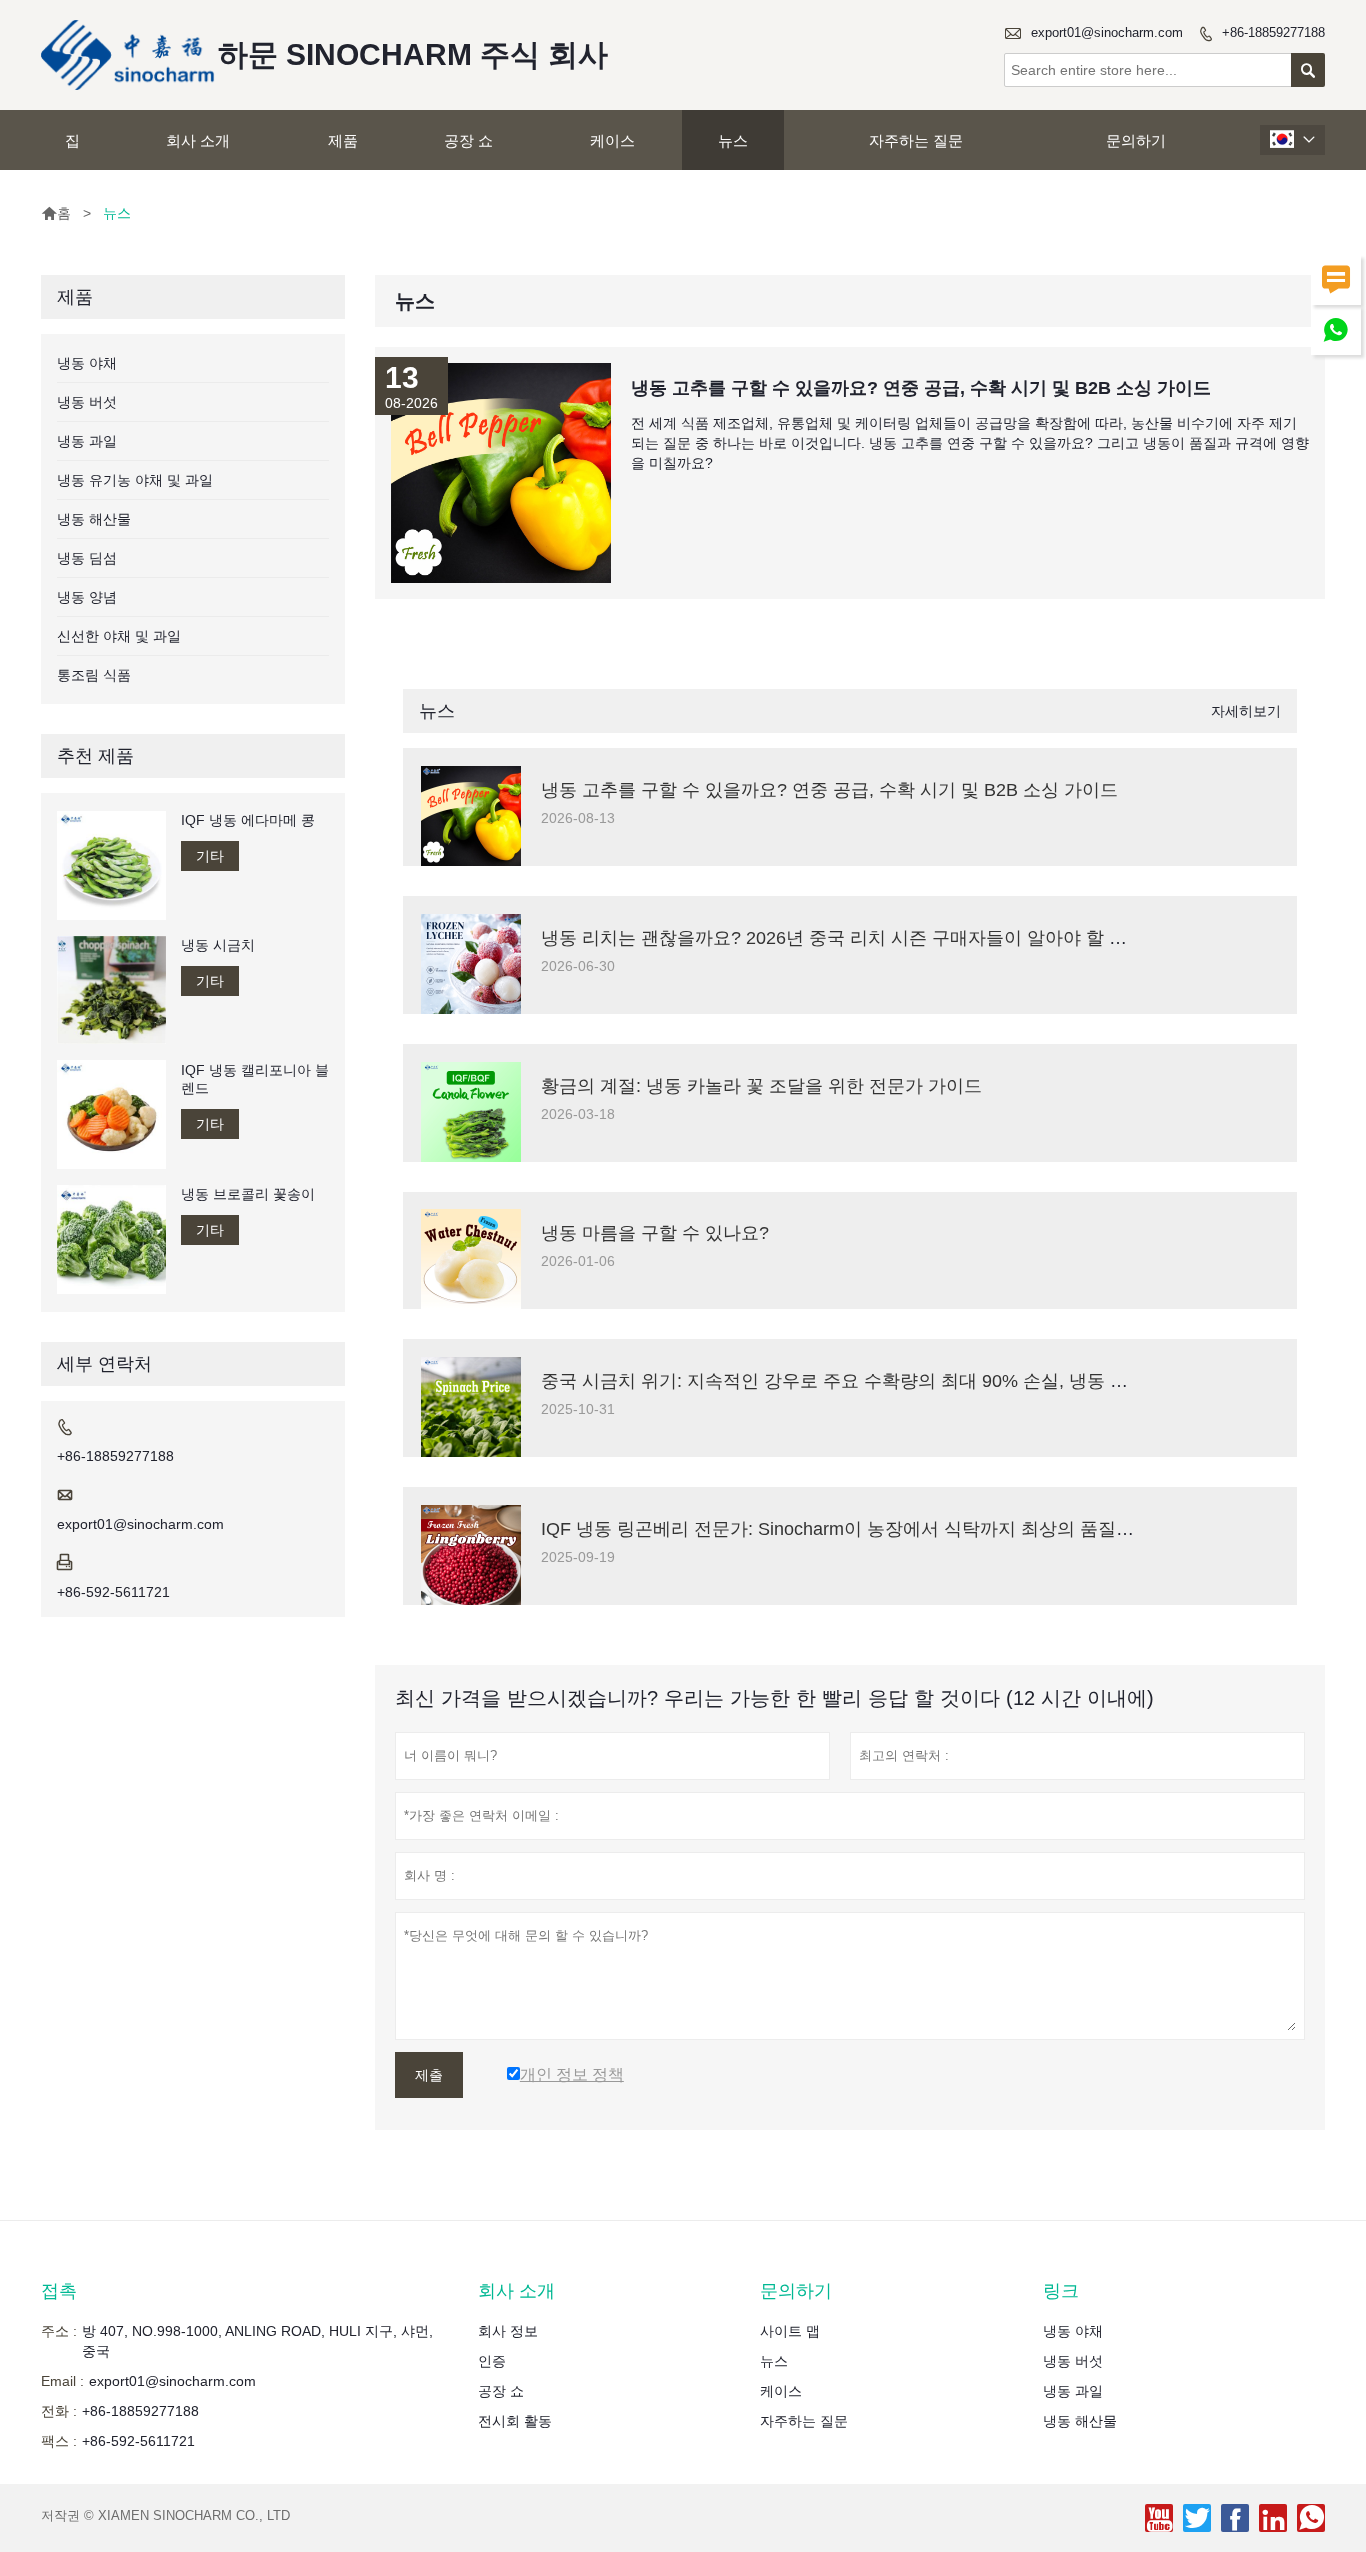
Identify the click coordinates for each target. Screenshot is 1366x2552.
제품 (343, 140)
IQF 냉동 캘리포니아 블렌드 (255, 1078)
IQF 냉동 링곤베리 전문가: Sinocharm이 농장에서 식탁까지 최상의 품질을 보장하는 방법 (896, 1529)
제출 (429, 2075)
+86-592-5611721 (113, 1592)
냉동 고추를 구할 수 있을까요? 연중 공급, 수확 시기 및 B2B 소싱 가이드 (829, 790)
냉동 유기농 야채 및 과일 (135, 480)
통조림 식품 (94, 675)
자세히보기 (1246, 711)
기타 (210, 856)
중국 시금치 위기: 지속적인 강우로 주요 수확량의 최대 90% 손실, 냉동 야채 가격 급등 (884, 1381)
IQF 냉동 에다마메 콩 (248, 820)
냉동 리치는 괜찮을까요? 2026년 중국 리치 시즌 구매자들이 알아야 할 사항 (843, 938)
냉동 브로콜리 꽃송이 (248, 1194)
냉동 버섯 (87, 402)
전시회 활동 (515, 2421)
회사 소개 (198, 140)
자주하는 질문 (916, 140)
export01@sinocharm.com (1107, 32)
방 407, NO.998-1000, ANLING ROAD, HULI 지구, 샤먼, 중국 (257, 2341)
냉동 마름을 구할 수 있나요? (655, 1233)
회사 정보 (508, 2331)
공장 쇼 (468, 140)
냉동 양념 (87, 597)
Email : (62, 2381)
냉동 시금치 (218, 945)
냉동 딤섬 (87, 558)
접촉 (59, 2291)
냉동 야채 (87, 363)
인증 (492, 2361)
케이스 (612, 140)
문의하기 (1136, 140)
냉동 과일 (87, 441)
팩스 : (59, 2441)
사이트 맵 (790, 2331)
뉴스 (733, 140)
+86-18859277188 (1273, 32)
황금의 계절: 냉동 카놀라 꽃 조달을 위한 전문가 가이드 (761, 1086)
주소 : (59, 2331)
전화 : (59, 2411)
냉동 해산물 (94, 519)
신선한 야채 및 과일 (119, 636)
